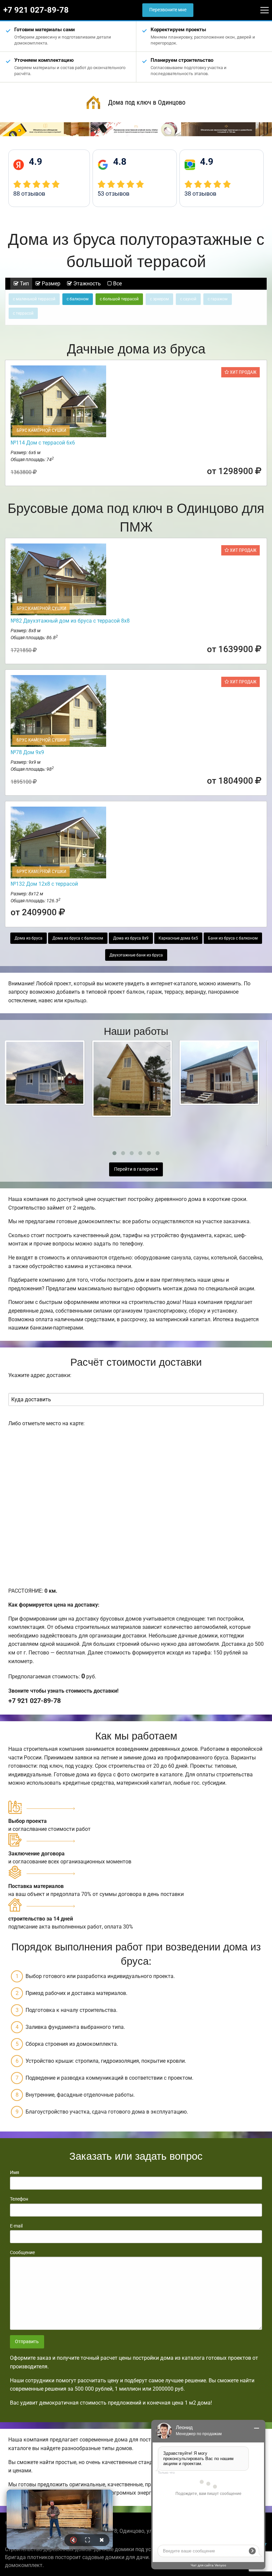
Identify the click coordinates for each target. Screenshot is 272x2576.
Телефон (19, 2199)
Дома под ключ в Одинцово (147, 102)
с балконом (78, 299)
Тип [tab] (24, 284)
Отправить (27, 2342)
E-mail (16, 2226)
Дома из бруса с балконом (78, 938)
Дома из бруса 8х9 (131, 938)
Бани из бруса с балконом (233, 938)
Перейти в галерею (135, 1169)
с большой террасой (119, 299)
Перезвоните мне (168, 10)
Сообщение (22, 2252)
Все (117, 284)
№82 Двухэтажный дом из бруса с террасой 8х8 (70, 621)
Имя (15, 2172)
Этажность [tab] (86, 284)
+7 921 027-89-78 (36, 10)
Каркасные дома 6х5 (178, 938)
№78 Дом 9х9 (27, 752)
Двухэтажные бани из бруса (136, 955)
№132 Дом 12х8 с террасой (44, 884)
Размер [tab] (50, 284)
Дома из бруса (29, 938)
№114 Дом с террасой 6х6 (43, 443)
